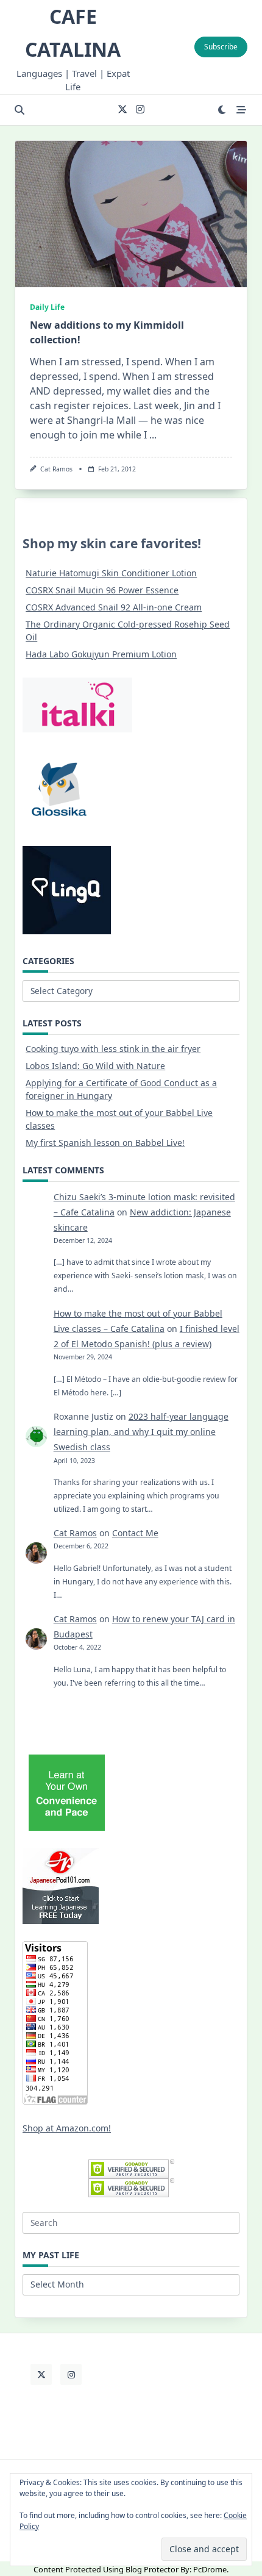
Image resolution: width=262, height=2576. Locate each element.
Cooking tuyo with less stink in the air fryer (113, 1049)
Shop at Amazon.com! (67, 2128)
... (153, 435)
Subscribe (221, 47)
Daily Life (47, 307)
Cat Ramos (56, 469)
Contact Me (135, 1533)
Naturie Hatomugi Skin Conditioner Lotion (111, 573)
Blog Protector (152, 2569)
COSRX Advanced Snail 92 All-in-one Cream (114, 607)
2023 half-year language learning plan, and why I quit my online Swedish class (141, 1432)
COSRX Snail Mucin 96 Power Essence (102, 590)
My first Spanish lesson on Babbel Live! (105, 1143)
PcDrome (210, 2569)
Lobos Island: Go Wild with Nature (95, 1066)
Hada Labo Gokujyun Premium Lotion (101, 654)
